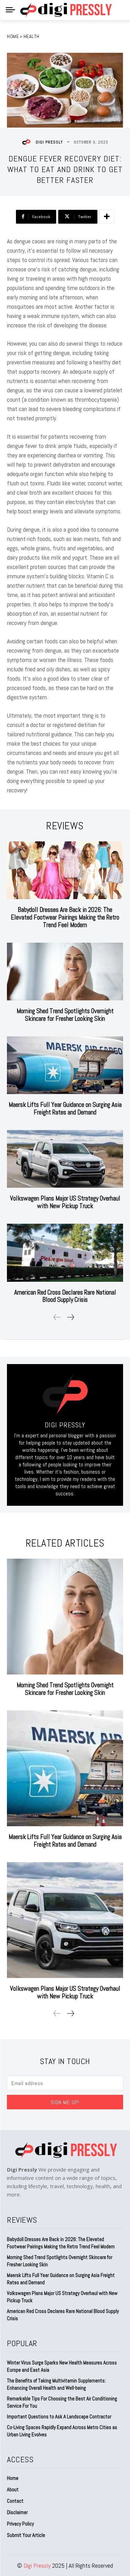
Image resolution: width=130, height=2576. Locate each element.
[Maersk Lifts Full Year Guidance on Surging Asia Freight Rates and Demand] (65, 1065)
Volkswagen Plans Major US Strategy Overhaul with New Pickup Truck (65, 1202)
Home (13, 36)
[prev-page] (57, 1317)
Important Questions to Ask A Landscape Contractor (59, 2416)
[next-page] (70, 1317)
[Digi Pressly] (28, 142)
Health (32, 36)
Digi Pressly (49, 142)
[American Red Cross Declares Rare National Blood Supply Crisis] (65, 1253)
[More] (107, 217)
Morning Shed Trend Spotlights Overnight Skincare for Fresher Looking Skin (65, 1015)
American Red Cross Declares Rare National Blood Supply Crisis (65, 1296)
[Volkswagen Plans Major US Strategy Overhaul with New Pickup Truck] (65, 1159)
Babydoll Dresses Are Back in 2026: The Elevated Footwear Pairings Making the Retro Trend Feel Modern (65, 917)
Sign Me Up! (65, 2102)
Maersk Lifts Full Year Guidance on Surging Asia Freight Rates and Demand (65, 1108)
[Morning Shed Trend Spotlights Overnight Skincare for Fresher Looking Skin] (65, 972)
